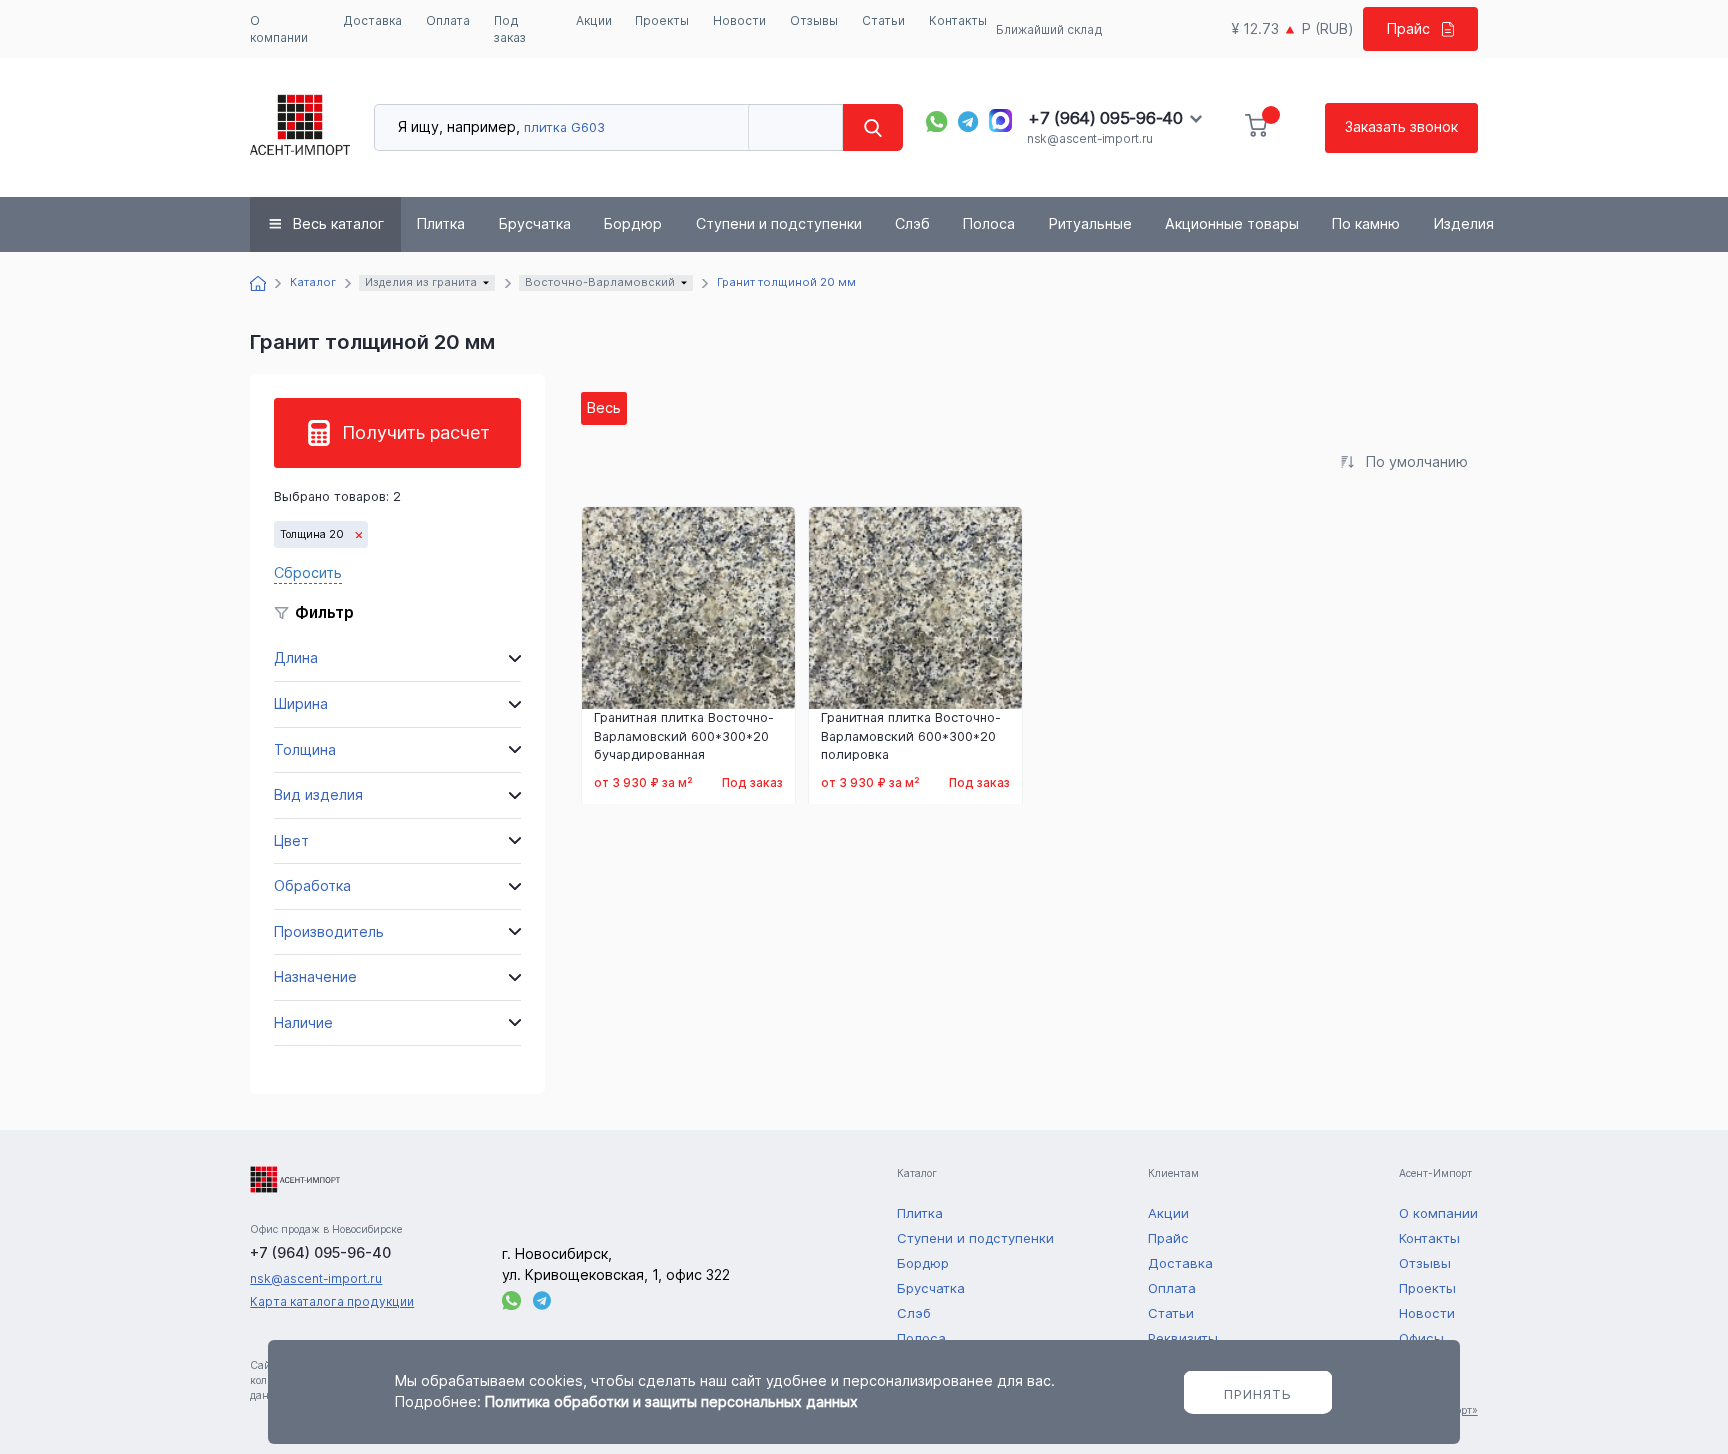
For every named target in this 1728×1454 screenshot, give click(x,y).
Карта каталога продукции (332, 1301)
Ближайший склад (1049, 29)
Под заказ (510, 29)
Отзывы (814, 20)
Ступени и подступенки (779, 223)
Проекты (662, 20)
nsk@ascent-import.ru (1090, 138)
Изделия (1464, 223)
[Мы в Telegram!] (968, 121)
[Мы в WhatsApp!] (936, 121)
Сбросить (308, 572)
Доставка (372, 20)
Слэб (912, 223)
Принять (1258, 1394)
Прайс (1408, 28)
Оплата (448, 20)
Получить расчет (416, 432)
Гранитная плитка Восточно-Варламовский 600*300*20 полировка (911, 736)
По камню (1366, 223)
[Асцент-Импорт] (300, 127)
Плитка (441, 223)
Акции (594, 20)
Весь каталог (338, 223)
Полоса (989, 223)
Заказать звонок (1401, 126)
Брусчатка (535, 223)
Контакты (958, 20)
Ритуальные (1090, 223)
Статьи (883, 20)
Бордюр (633, 223)
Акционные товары (1232, 223)
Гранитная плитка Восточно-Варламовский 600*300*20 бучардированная (684, 736)
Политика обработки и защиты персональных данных (671, 1401)
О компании (279, 29)
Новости (739, 20)
